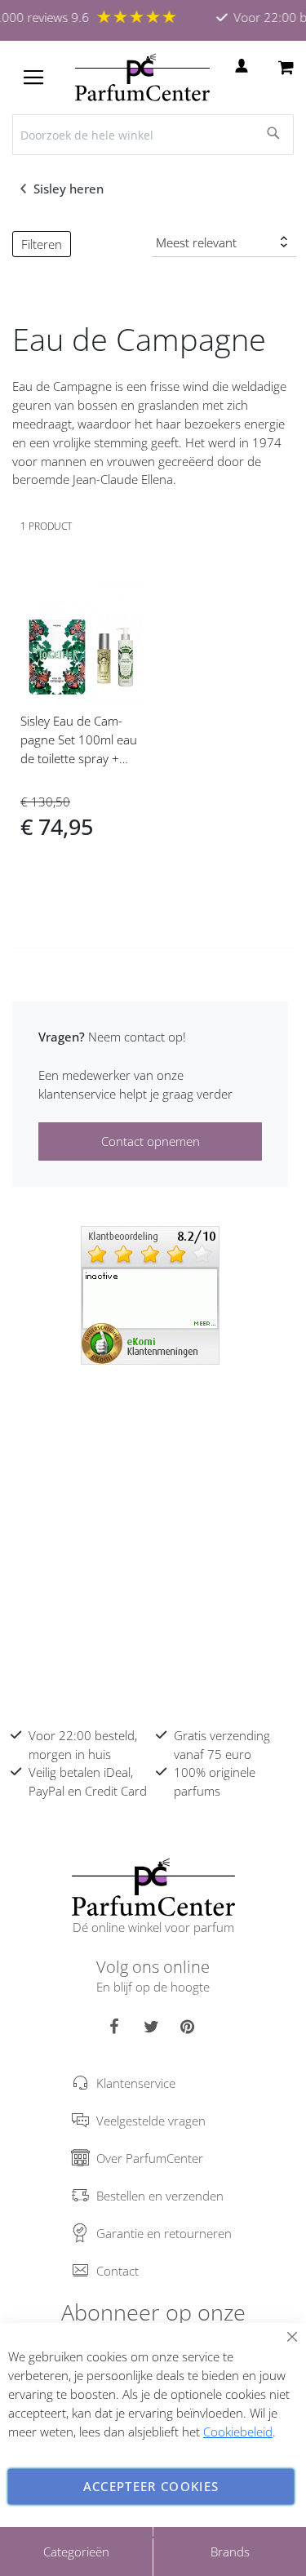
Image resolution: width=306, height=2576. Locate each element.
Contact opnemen (151, 1141)
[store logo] (142, 78)
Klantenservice (136, 2083)
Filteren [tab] (42, 244)
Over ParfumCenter (150, 2158)
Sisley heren (70, 189)
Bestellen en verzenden (160, 2196)
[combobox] (153, 135)
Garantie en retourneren (164, 2233)
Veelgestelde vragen (151, 2121)
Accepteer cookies (151, 2486)
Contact (118, 2271)
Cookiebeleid (238, 2432)
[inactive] (150, 1294)
